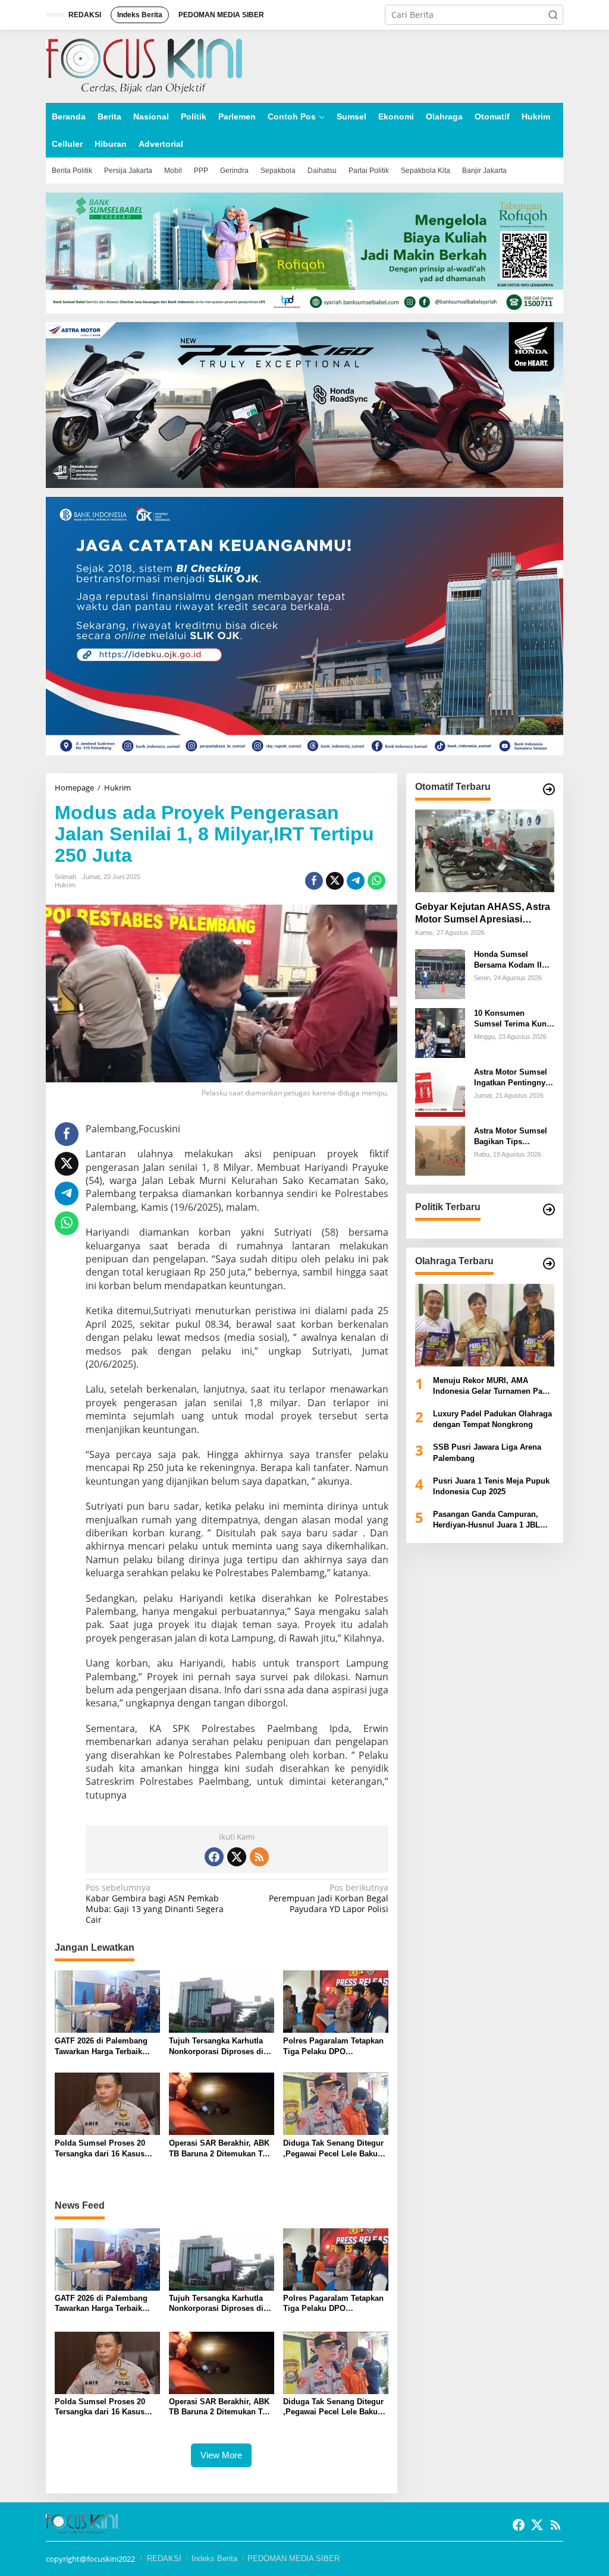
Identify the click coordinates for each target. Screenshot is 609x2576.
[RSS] (259, 1857)
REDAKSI (164, 2558)
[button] (553, 15)
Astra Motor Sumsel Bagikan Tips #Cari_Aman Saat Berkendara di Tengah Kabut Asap (514, 1137)
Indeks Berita (214, 2558)
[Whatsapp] (376, 881)
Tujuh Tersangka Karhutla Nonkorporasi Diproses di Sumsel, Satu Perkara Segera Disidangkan (216, 2047)
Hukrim (65, 885)
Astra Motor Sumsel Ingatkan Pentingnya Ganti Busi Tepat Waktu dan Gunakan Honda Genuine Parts (513, 1078)
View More (221, 2455)
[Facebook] (214, 1857)
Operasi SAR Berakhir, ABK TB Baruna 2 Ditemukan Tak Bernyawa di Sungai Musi (220, 2149)
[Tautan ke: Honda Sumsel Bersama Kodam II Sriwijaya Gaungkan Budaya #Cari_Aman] (440, 973)
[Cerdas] (144, 65)
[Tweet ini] (335, 881)
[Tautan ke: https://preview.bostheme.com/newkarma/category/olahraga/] (549, 1264)
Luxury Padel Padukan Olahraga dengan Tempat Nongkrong (492, 1419)
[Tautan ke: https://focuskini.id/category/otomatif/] (549, 789)
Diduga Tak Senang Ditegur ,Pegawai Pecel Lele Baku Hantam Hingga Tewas (333, 2149)
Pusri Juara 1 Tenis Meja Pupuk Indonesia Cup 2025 (491, 1486)
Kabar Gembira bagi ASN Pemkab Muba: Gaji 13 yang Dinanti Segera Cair (155, 1904)
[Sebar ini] (314, 881)
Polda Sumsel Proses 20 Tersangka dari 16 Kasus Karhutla (100, 2149)
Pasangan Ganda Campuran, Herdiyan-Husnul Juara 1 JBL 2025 (486, 1520)
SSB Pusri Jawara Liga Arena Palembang (487, 1452)
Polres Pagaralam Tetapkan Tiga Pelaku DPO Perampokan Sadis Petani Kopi (333, 2047)
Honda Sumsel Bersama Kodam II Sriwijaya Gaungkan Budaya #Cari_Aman (511, 960)
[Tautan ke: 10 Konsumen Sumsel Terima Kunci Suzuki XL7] (440, 1032)
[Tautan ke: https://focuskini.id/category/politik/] (549, 1210)
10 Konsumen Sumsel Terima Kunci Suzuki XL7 (514, 1019)
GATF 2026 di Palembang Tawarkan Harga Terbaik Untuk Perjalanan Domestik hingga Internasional (105, 2047)
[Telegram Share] (356, 881)
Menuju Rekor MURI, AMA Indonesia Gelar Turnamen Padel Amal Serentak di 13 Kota (493, 1386)
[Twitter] (237, 1857)
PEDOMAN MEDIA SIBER (293, 2558)
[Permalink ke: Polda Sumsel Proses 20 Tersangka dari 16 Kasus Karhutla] (107, 2103)
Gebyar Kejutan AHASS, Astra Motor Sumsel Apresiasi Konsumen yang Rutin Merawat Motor (483, 914)
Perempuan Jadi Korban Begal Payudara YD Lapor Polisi (328, 1898)
